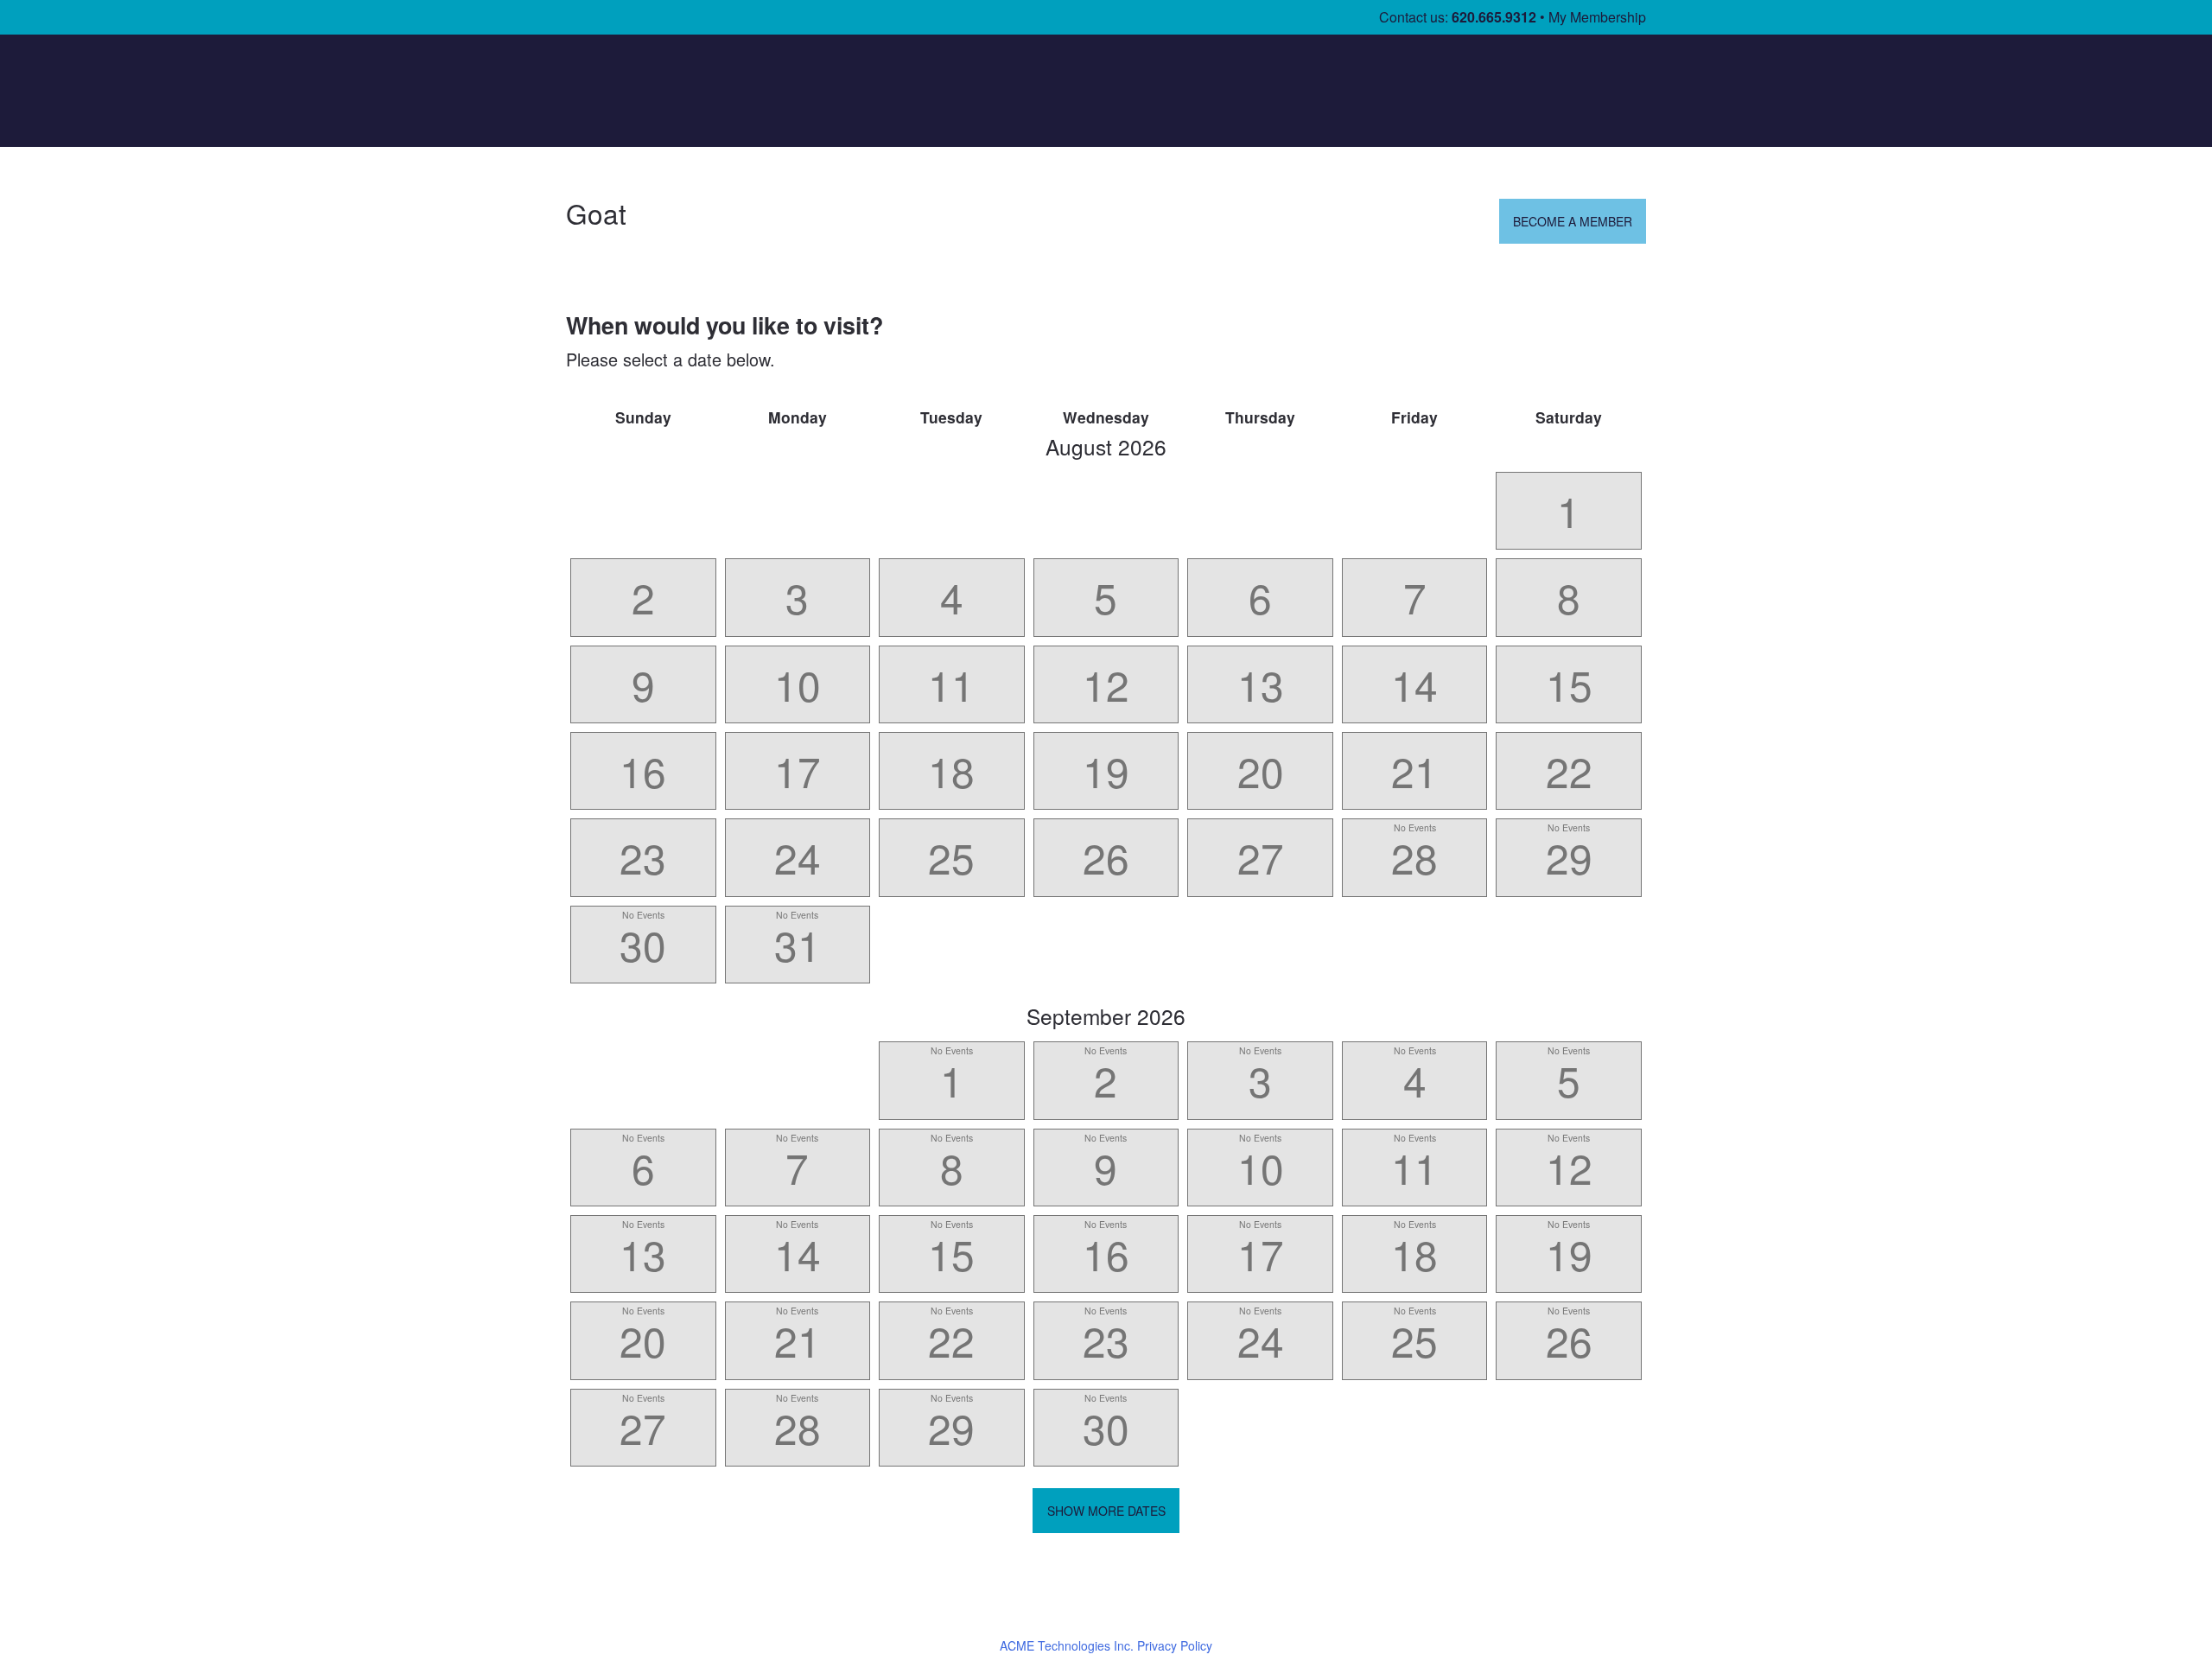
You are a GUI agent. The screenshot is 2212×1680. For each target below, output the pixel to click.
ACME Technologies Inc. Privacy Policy (1106, 1645)
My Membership (1597, 17)
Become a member (1573, 221)
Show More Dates (1106, 1511)
